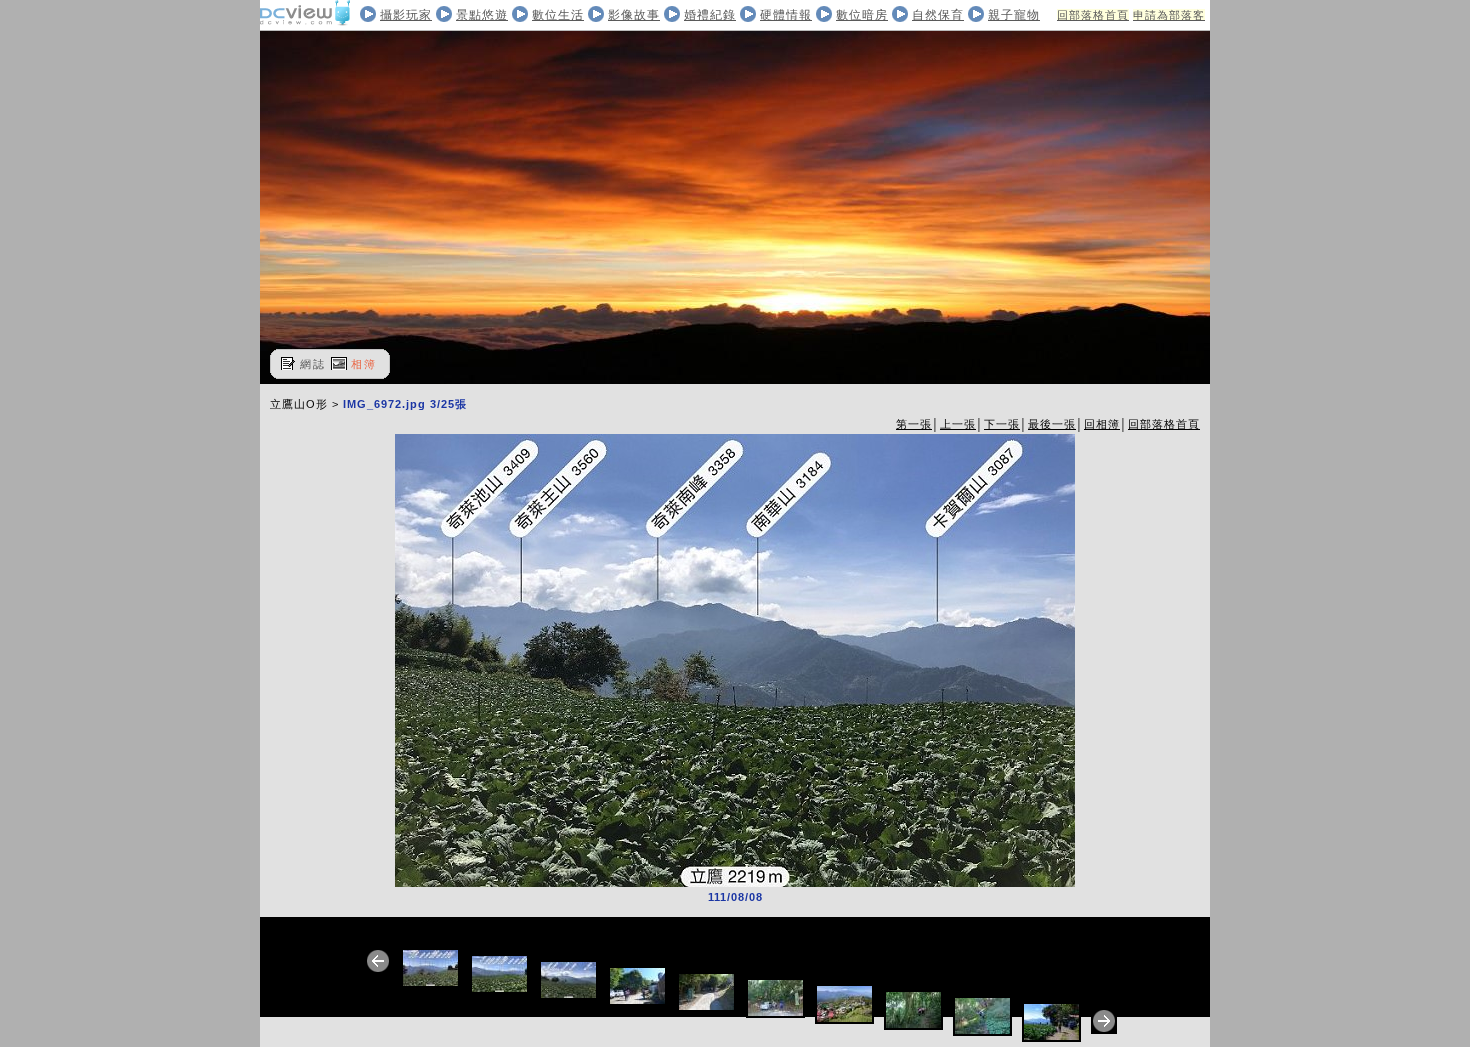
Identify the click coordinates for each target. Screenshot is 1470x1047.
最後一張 (1052, 424)
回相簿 (1102, 424)
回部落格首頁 (1093, 15)
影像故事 (634, 15)
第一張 (914, 424)
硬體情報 (786, 15)
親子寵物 (1014, 15)
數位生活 (558, 15)
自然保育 (938, 15)
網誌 (313, 364)
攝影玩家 (406, 15)
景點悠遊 (482, 15)
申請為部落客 (1169, 15)
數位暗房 (862, 15)
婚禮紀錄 (710, 15)
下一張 (1002, 424)
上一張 (958, 424)
